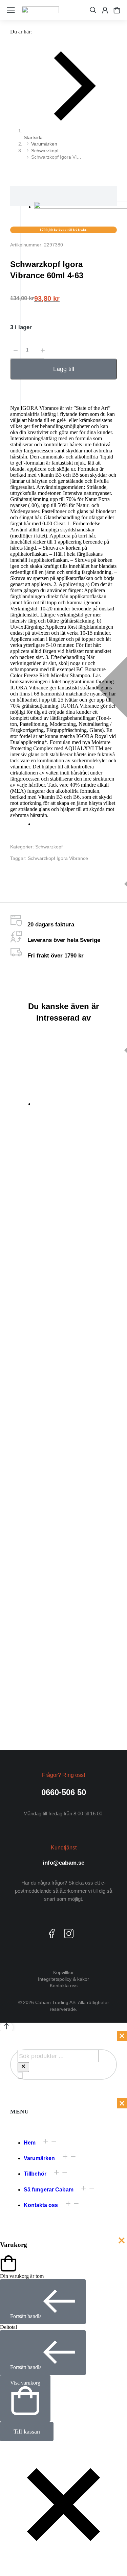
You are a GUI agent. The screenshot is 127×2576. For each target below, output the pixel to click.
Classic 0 (92, 1570)
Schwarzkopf (49, 847)
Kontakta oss (64, 1986)
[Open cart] (117, 10)
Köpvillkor (63, 1972)
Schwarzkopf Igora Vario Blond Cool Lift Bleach (32, 1497)
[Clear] (23, 2067)
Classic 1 (92, 1576)
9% (27, 1583)
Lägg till (64, 369)
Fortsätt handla (26, 2316)
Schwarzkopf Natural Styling (86, 1697)
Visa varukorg (25, 2383)
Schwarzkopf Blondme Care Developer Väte (28, 1695)
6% (27, 1576)
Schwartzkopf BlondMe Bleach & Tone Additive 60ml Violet (33, 1336)
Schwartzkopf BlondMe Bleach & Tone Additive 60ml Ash (91, 1172)
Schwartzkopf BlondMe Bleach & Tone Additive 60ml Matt (33, 1172)
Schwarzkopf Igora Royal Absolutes (91, 1524)
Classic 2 (92, 1583)
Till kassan (27, 2432)
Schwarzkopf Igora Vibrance (58, 858)
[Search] (20, 2075)
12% (29, 1589)
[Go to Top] (6, 2028)
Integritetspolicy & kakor (63, 1979)
